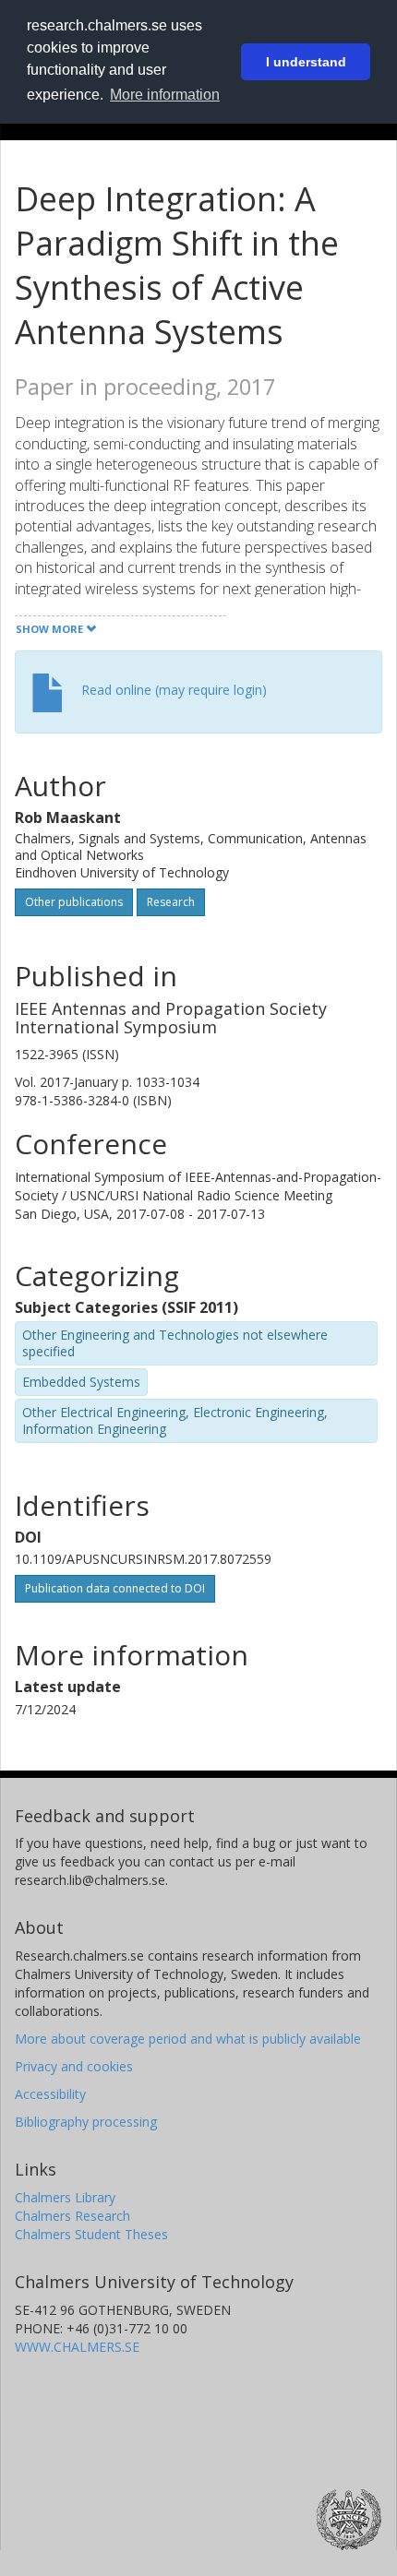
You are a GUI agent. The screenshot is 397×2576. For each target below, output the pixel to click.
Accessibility (50, 2094)
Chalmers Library (65, 2197)
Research (171, 902)
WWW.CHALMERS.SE (77, 2347)
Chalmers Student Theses (91, 2234)
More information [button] (165, 95)
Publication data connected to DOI (115, 1588)
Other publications (74, 902)
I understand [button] (306, 62)
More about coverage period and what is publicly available (188, 2039)
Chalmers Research (72, 2216)
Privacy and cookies (74, 2066)
